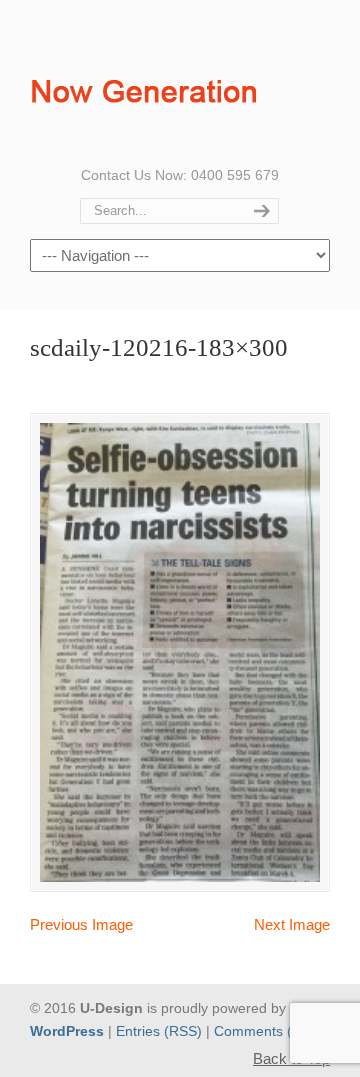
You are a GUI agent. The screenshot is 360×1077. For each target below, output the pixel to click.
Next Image (292, 924)
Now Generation (149, 81)
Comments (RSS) (269, 1031)
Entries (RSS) (159, 1031)
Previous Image (81, 924)
